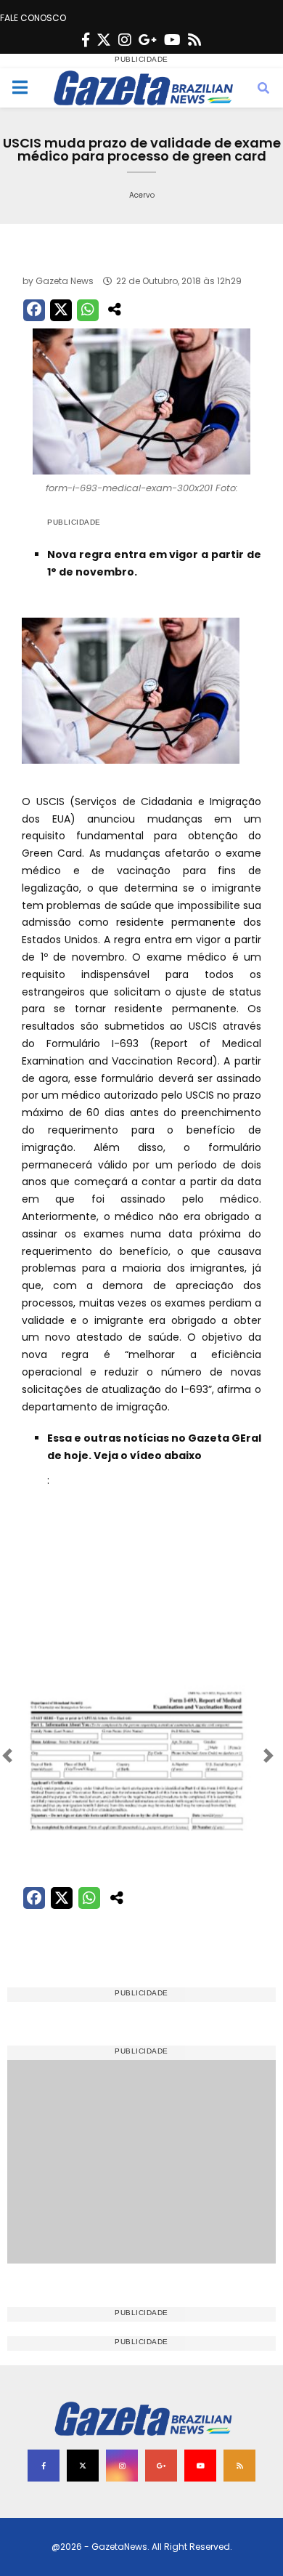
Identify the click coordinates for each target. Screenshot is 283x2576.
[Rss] (194, 40)
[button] (39, 1756)
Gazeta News (65, 281)
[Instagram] (125, 40)
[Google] (148, 40)
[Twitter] (104, 40)
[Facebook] (86, 40)
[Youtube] (172, 40)
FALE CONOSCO (33, 18)
